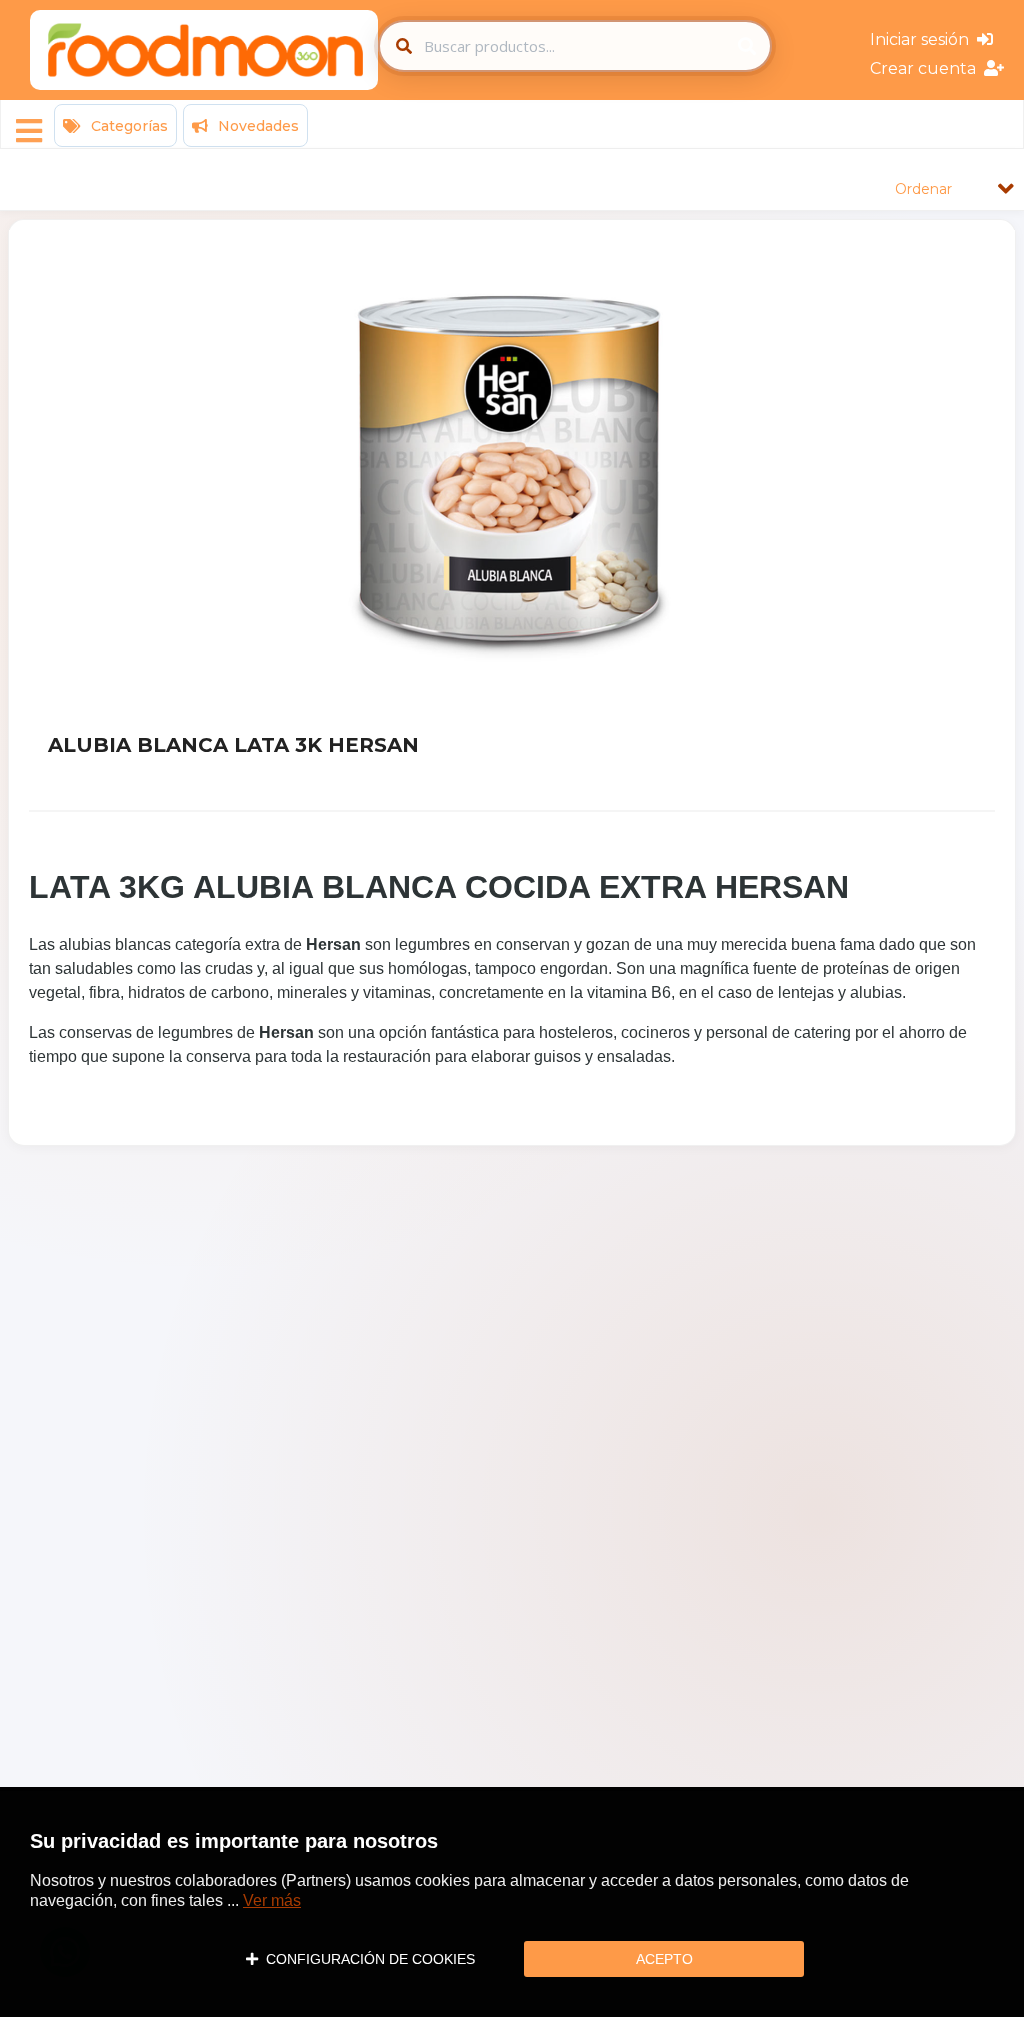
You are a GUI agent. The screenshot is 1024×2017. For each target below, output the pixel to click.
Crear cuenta (927, 68)
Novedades (256, 126)
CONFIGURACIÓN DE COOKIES (366, 1959)
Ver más (272, 1900)
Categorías (127, 126)
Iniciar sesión (923, 39)
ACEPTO (664, 1959)
